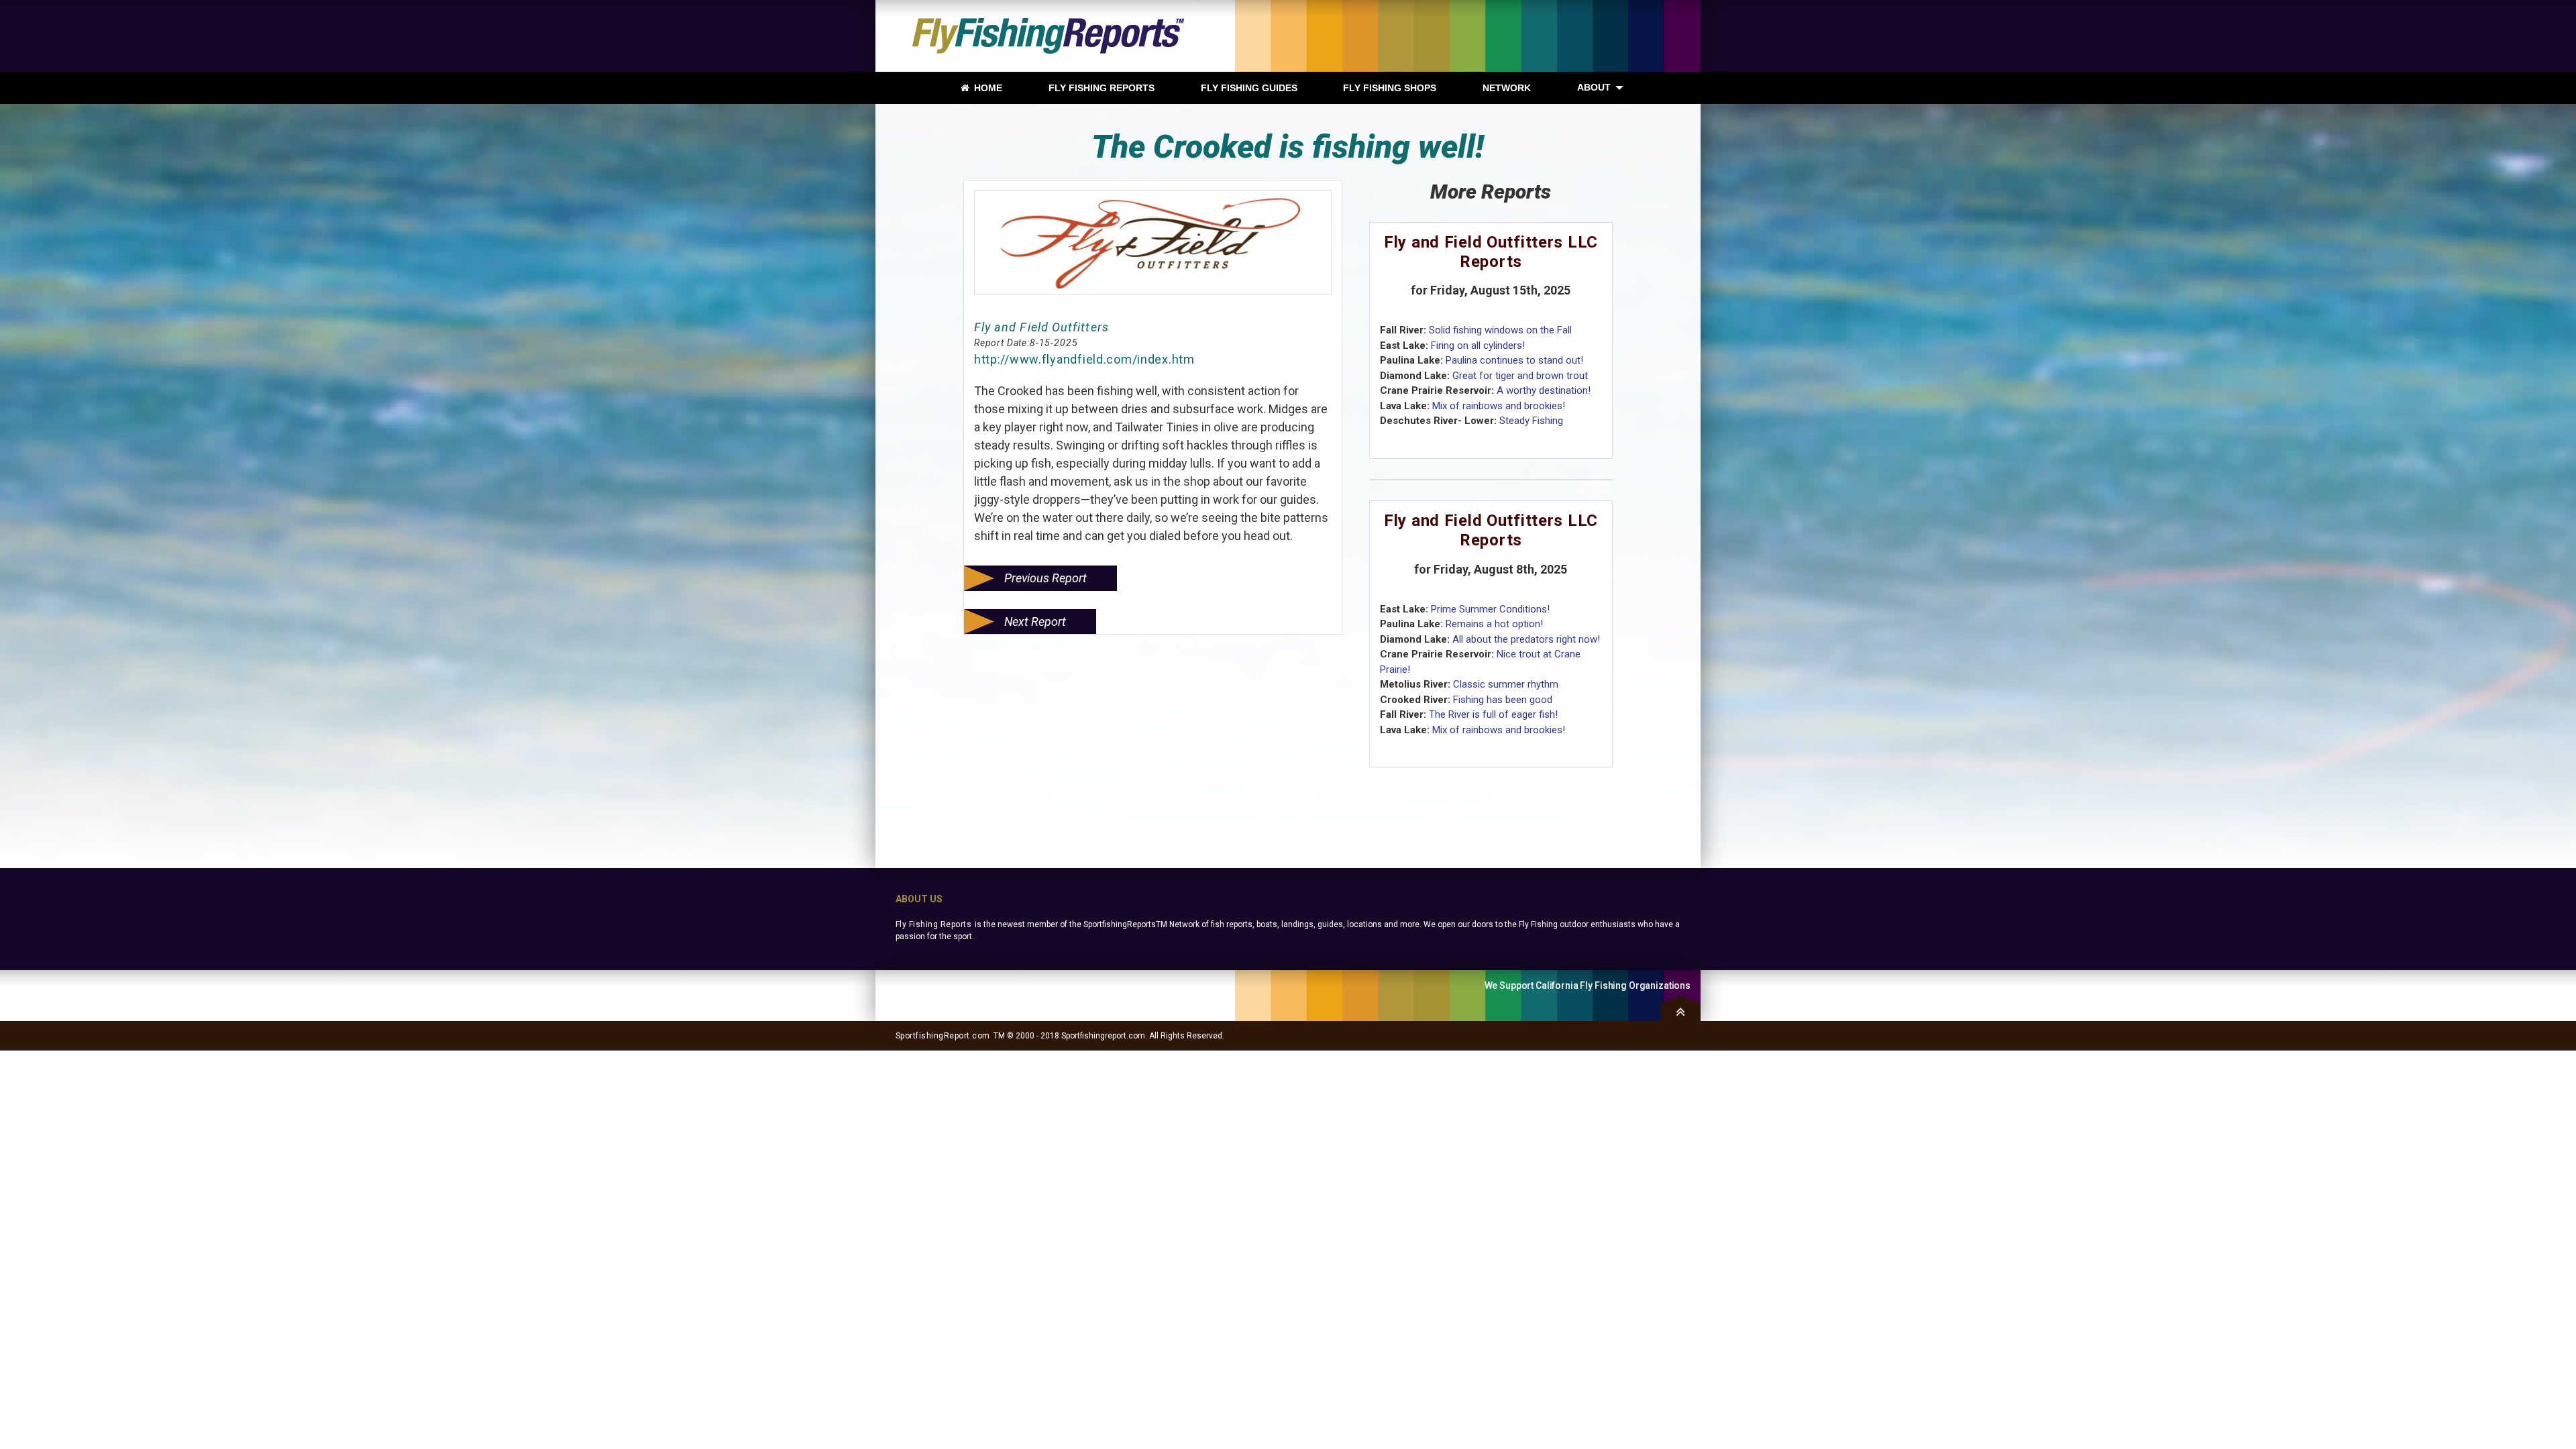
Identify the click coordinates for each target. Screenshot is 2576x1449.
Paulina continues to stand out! (1514, 360)
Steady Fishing (1531, 421)
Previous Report (1045, 578)
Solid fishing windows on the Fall (1500, 330)
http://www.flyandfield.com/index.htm (1084, 359)
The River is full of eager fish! (1493, 714)
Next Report (1035, 622)
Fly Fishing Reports (933, 924)
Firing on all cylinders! (1478, 345)
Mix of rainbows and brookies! (1499, 406)
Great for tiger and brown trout (1520, 376)
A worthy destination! (1544, 390)
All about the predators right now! (1526, 639)
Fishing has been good (1503, 700)
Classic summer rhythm (1506, 684)
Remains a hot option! (1494, 624)
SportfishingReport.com (943, 1036)
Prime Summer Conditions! (1490, 609)
